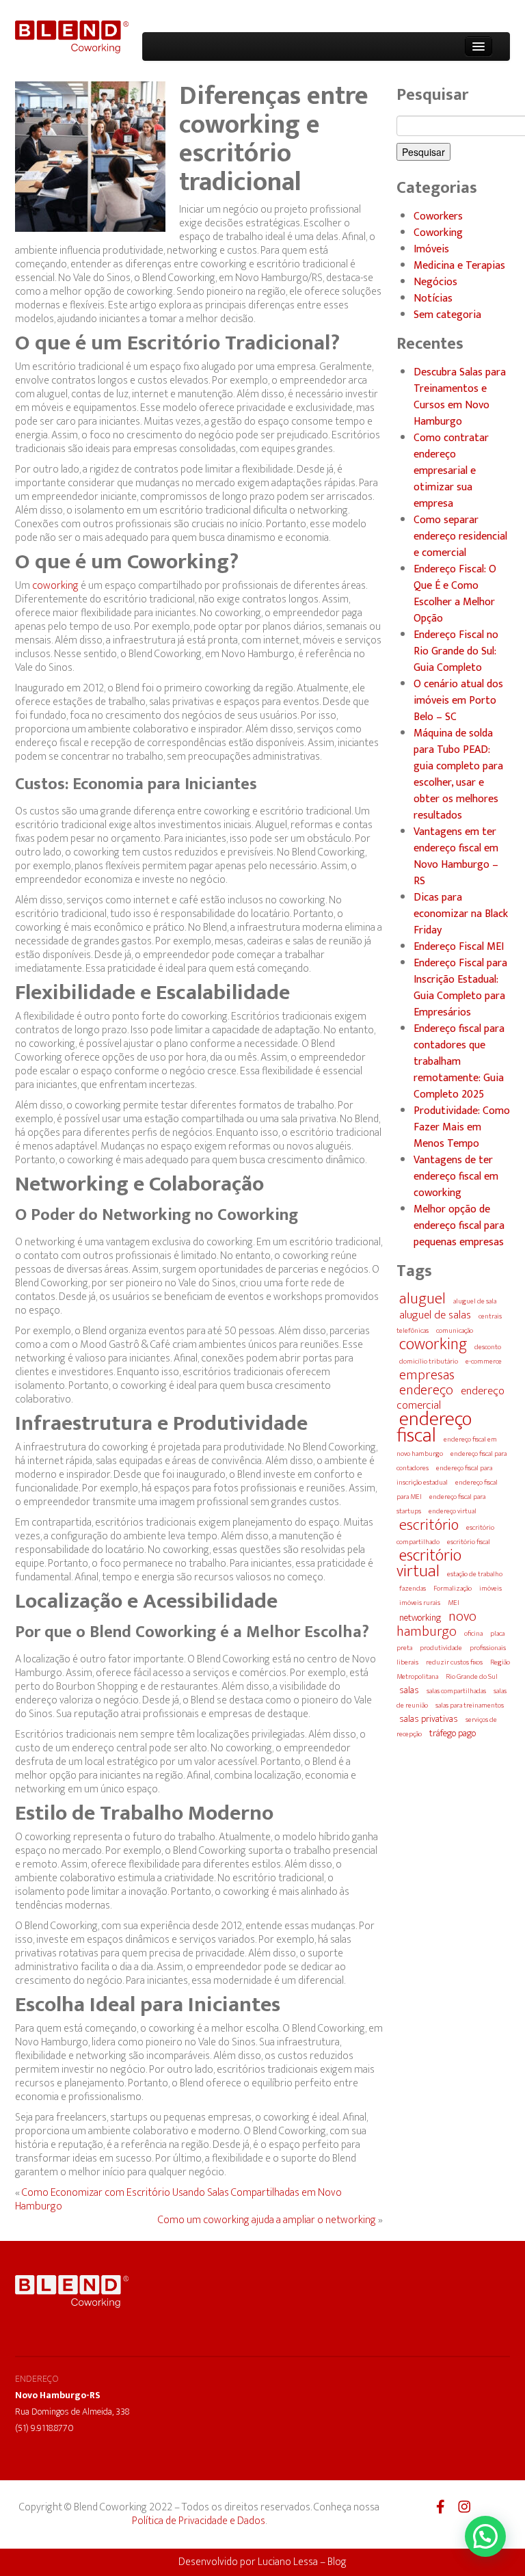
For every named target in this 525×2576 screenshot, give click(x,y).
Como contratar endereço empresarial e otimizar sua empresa (451, 471)
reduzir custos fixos (454, 1662)
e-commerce (484, 1362)
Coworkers (438, 217)
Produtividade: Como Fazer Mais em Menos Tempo (462, 1128)
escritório (429, 1525)
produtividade (441, 1648)
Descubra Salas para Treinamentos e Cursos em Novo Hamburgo (460, 397)
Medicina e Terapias (459, 266)
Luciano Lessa (288, 2562)
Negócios (435, 282)
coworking (55, 586)
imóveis (490, 1589)
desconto (488, 1347)
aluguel (422, 1299)
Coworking (438, 233)
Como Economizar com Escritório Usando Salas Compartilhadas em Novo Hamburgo (178, 2200)
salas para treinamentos (470, 1705)
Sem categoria (447, 315)
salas (409, 1690)
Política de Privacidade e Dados (199, 2521)
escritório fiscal (469, 1542)
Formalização (453, 1589)
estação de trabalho (475, 1574)
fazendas (413, 1589)
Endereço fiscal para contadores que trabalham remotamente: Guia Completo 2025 (459, 1062)
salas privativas (429, 1719)
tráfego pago (453, 1734)
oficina (473, 1634)
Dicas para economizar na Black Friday (461, 914)
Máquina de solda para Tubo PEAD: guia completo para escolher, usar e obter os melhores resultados (458, 775)
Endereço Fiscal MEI (459, 947)
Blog (337, 2562)
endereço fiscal (434, 1428)
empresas (427, 1375)
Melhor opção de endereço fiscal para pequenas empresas (459, 1226)
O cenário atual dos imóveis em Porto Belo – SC (458, 701)
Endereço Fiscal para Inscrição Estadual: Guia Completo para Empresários (460, 988)
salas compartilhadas (456, 1691)
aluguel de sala (475, 1301)
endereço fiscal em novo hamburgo (447, 1447)
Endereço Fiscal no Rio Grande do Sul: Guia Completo (456, 652)
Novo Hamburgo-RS (58, 2395)
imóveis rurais (420, 1603)
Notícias (433, 299)
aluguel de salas (435, 1315)
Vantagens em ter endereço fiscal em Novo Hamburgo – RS (456, 857)
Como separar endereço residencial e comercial (460, 537)
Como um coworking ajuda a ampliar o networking (267, 2220)
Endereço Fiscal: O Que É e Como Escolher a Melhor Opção (455, 594)
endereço (426, 1390)
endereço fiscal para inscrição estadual (444, 1475)
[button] (485, 2536)
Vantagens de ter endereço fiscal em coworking (456, 1177)
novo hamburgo (436, 1624)
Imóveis (431, 250)
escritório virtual (429, 1563)
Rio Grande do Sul (472, 1677)
